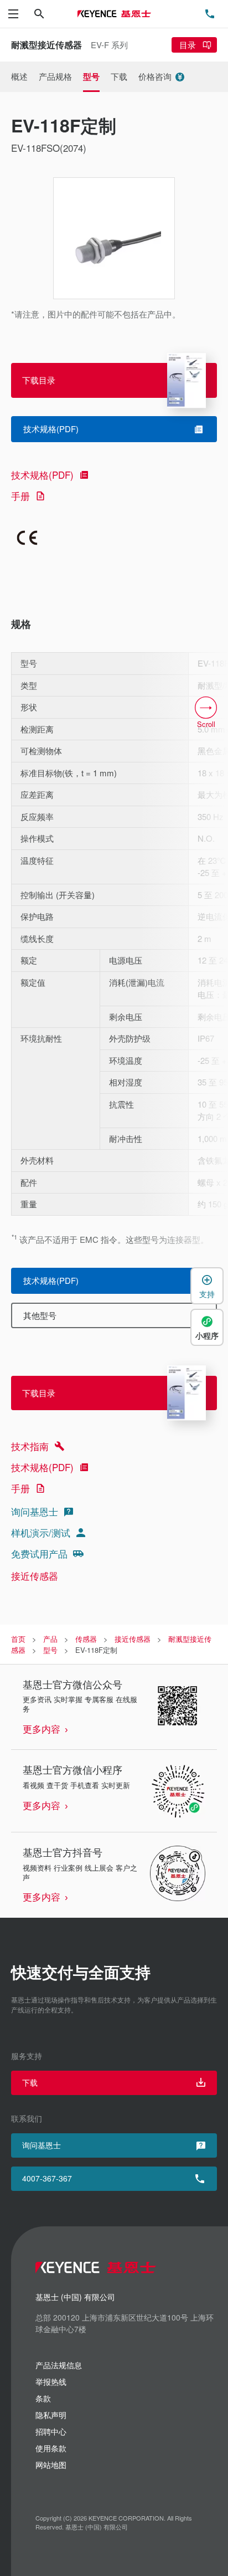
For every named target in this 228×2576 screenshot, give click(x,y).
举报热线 (51, 2382)
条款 (43, 2398)
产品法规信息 (59, 2365)
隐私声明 (51, 2415)
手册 (20, 496)
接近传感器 (35, 1576)
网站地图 (51, 2465)
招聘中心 (51, 2431)
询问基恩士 (35, 1511)
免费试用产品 (39, 1553)
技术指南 (30, 1446)
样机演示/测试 (41, 1532)
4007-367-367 (47, 2178)
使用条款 (51, 2448)
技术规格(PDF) (42, 475)
